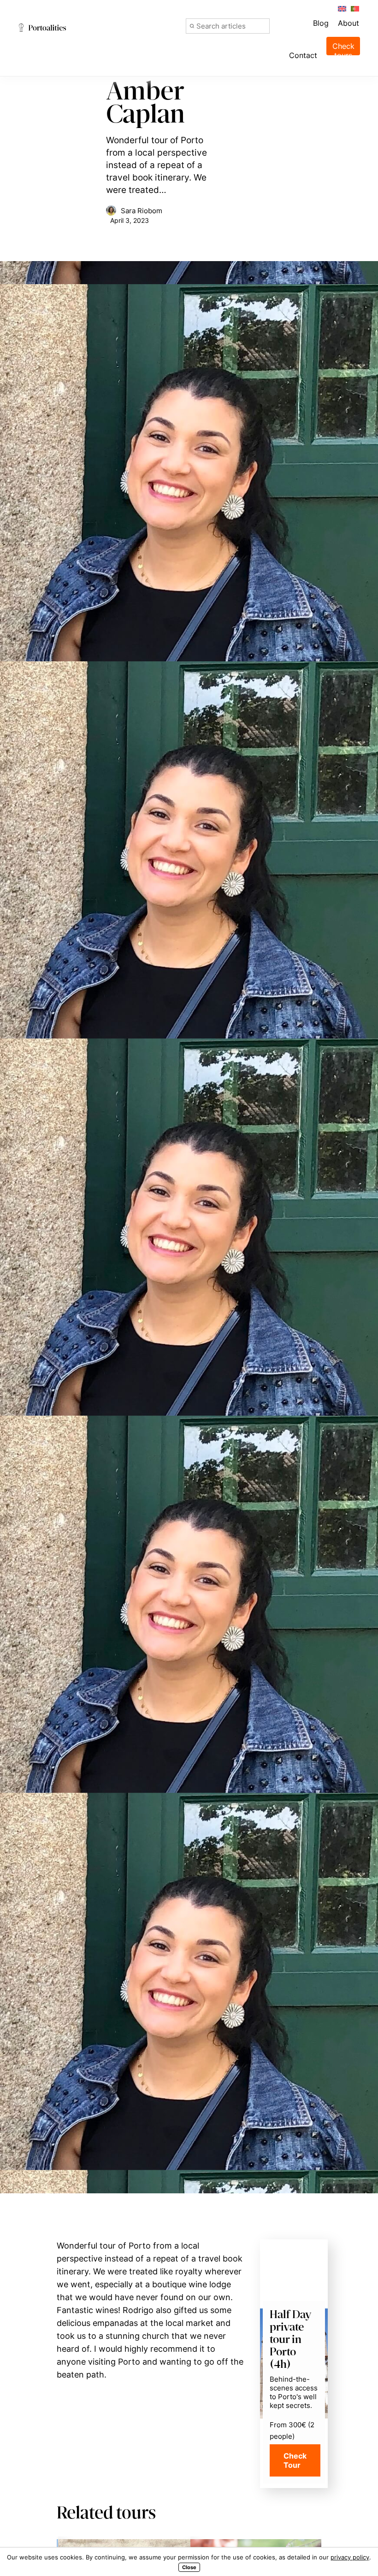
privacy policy (350, 2557)
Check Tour (295, 2460)
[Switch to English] (342, 8)
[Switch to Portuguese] (354, 8)
